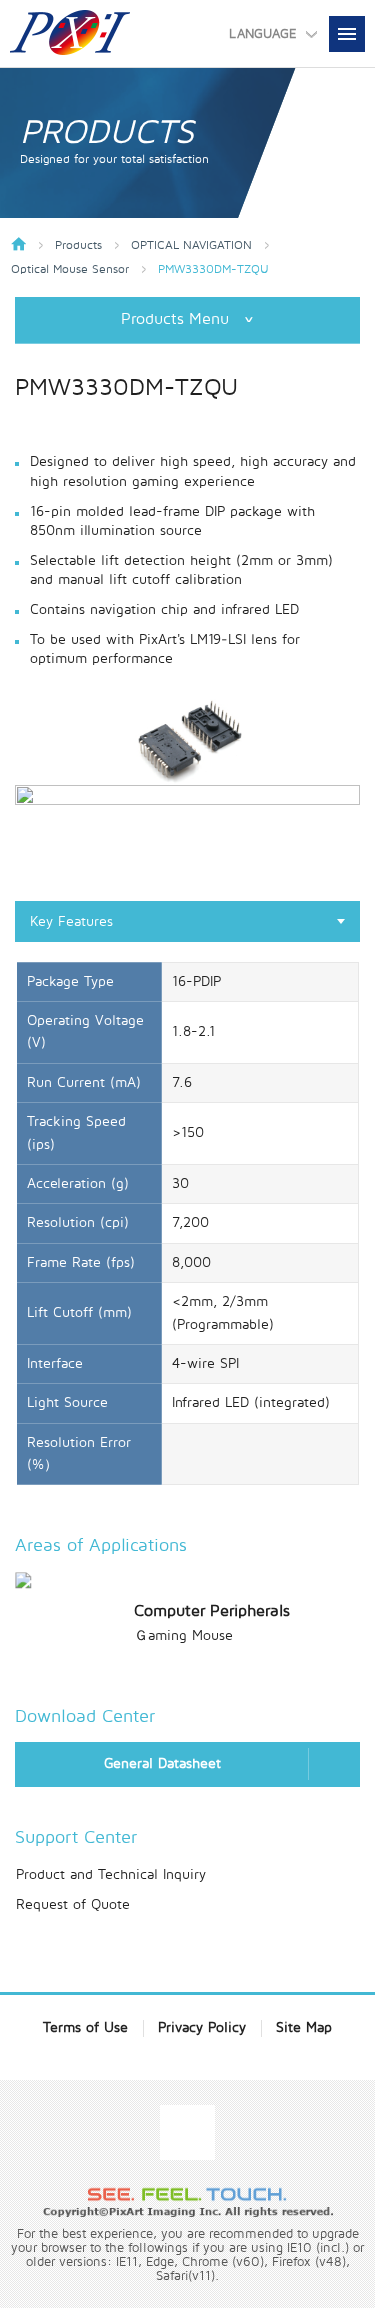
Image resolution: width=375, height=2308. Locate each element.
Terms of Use (85, 2027)
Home (18, 244)
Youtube (187, 2132)
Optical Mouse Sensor (70, 270)
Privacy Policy (202, 2027)
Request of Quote (73, 1904)
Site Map (304, 2027)
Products (78, 246)
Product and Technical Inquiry (111, 1874)
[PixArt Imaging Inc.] (70, 32)
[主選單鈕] (347, 34)
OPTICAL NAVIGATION (191, 246)
